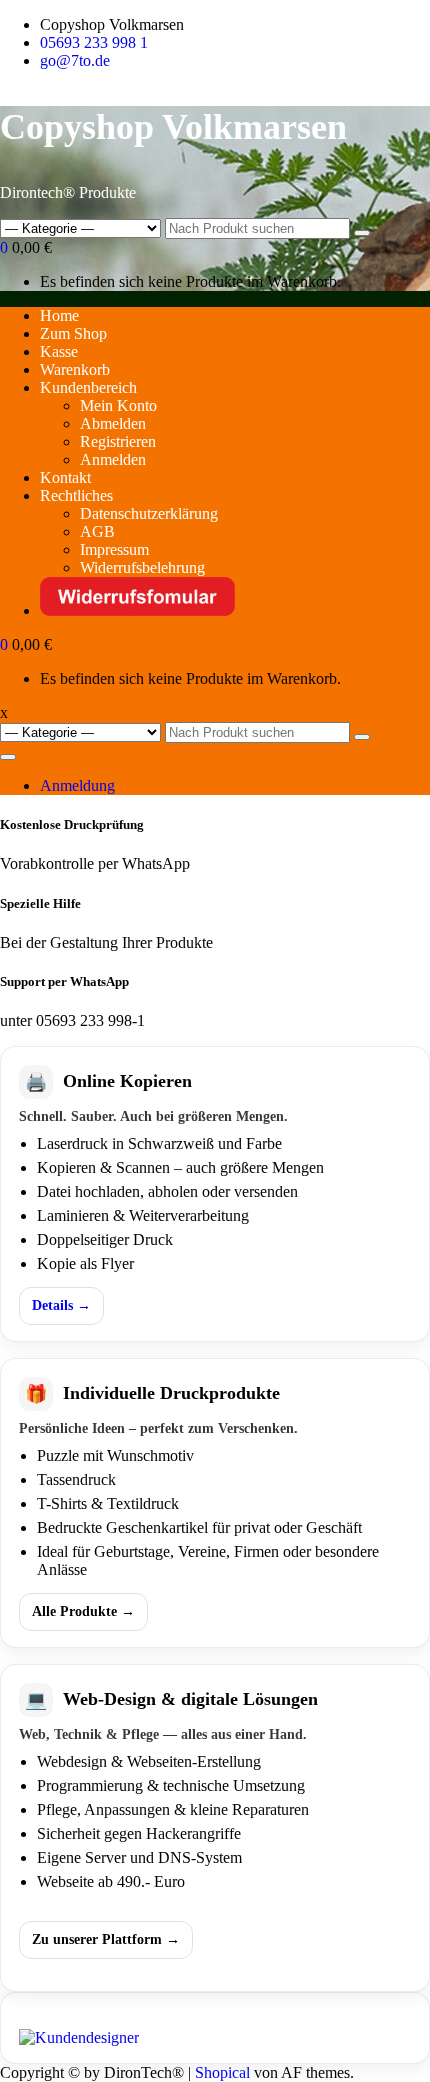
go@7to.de (75, 60)
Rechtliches (76, 495)
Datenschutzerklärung (149, 513)
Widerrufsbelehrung (142, 567)
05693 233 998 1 (94, 42)
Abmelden (113, 423)
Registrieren (118, 441)
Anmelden (113, 459)
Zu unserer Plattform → (106, 1939)
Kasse (59, 351)
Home (59, 315)
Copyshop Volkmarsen (173, 127)
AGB (97, 531)
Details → (61, 1305)
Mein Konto (118, 405)
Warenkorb (75, 369)
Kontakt (65, 477)
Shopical (222, 2072)
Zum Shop (73, 333)
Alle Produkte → (83, 1611)
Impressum (114, 549)
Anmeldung (77, 785)
